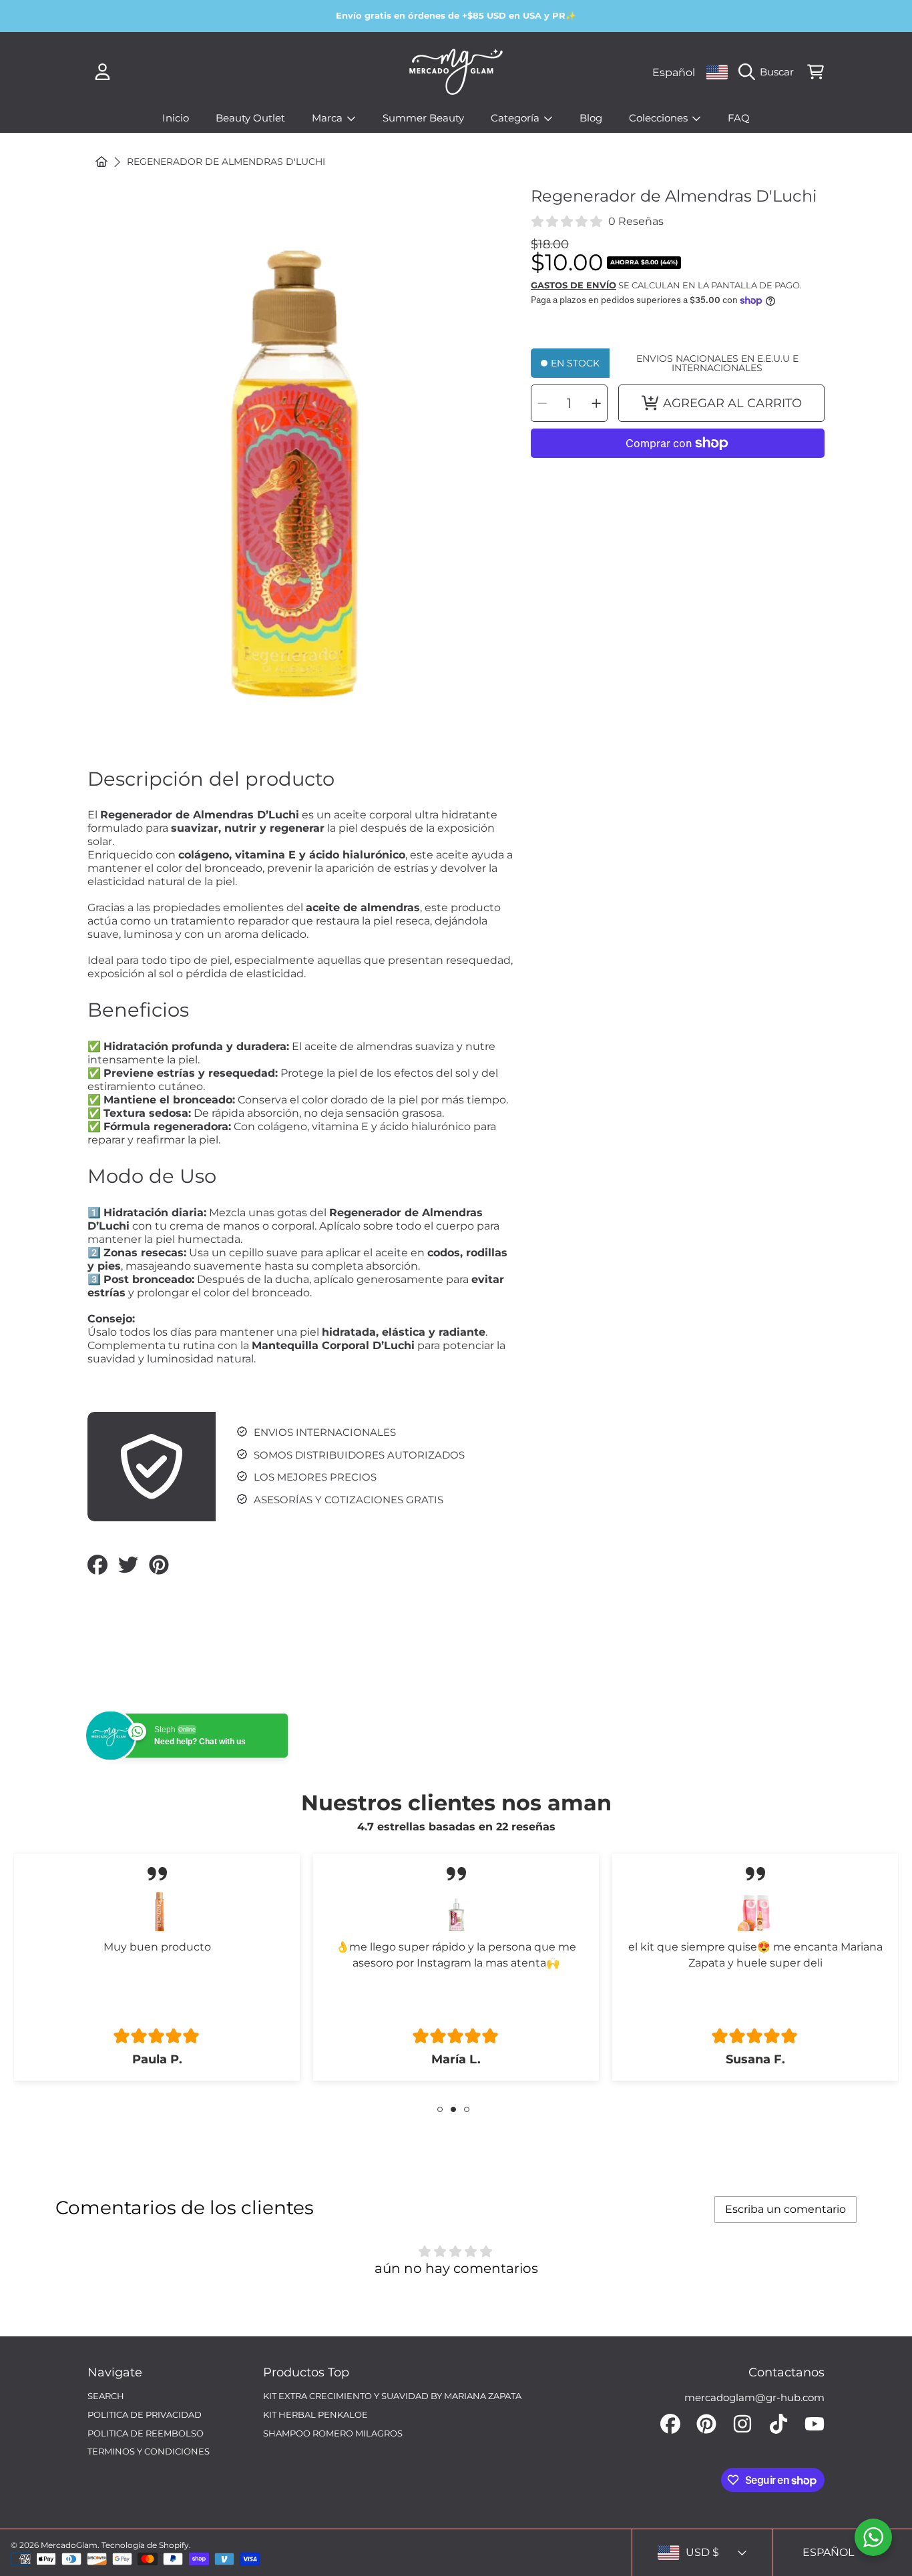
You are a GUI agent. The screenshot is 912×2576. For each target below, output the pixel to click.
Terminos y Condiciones (149, 2451)
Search (106, 2396)
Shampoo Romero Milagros (333, 2433)
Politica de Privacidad (145, 2414)
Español (674, 72)
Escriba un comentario (785, 2209)
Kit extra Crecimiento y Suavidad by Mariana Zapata (392, 2396)
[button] (769, 72)
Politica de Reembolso (146, 2433)
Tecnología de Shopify (145, 2545)
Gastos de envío (574, 285)
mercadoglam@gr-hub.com (754, 2397)
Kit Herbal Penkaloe (315, 2414)
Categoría (516, 118)
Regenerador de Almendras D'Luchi (226, 162)
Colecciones (660, 118)
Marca (328, 118)
